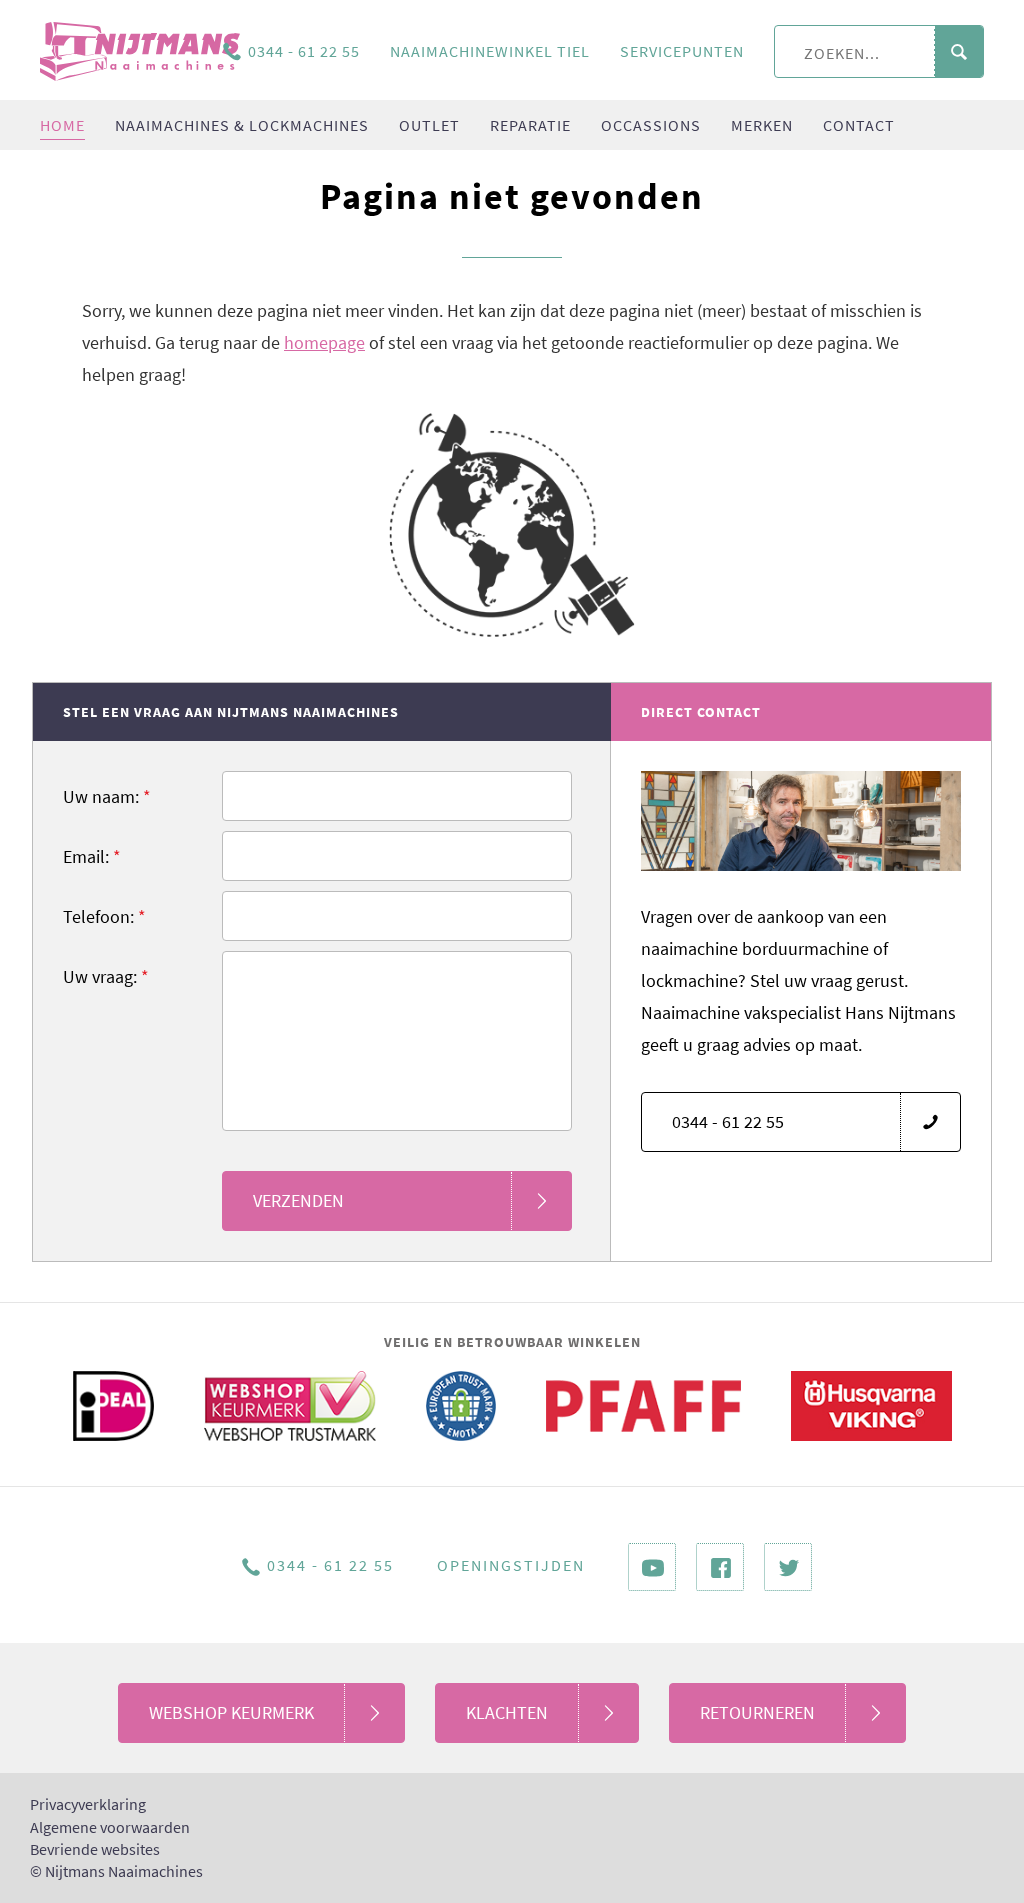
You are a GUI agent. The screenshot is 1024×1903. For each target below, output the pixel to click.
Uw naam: (107, 796)
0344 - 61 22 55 (304, 51)
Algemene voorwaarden (110, 1827)
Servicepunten (682, 51)
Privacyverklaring (88, 1804)
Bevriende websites (95, 1849)
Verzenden (298, 1200)
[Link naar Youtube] (652, 1567)
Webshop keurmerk (231, 1712)
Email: (92, 856)
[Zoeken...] (958, 52)
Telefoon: (104, 916)
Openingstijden (511, 1565)
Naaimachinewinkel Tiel (490, 51)
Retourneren (757, 1712)
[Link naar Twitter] (788, 1567)
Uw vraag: (106, 976)
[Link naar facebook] (720, 1567)
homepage (324, 342)
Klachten (507, 1712)
